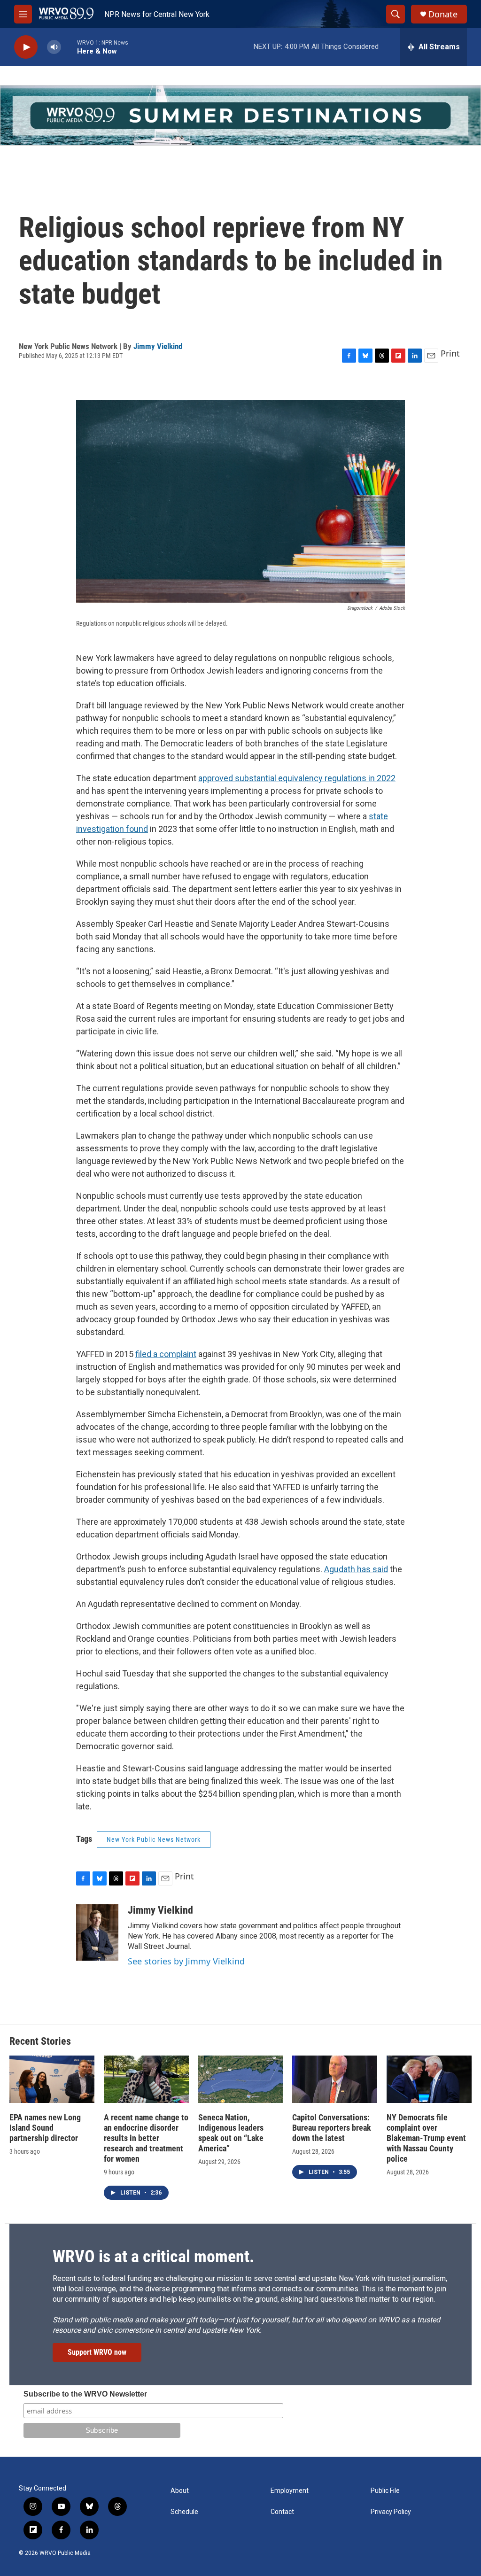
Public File (385, 2491)
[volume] (54, 47)
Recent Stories (40, 2041)
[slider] (69, 47)
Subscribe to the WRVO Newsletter (85, 2394)
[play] (26, 47)
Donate (443, 14)
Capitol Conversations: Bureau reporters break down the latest (332, 2128)
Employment (290, 2491)
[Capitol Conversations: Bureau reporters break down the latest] (335, 2079)
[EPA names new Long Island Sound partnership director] (52, 2079)
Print (450, 353)
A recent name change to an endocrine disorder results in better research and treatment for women (146, 2138)
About (180, 2491)
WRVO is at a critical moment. (153, 2257)
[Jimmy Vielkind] (97, 1932)
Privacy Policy (391, 2512)
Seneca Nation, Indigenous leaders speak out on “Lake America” (231, 2133)
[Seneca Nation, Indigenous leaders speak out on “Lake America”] (241, 2079)
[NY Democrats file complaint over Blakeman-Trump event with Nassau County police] (429, 2079)
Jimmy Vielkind (158, 346)
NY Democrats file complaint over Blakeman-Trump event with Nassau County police (426, 2138)
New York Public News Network (154, 1839)
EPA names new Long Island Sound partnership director (45, 2128)
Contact (282, 2512)
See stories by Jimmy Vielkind (186, 1961)
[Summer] (240, 115)
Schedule (184, 2512)
